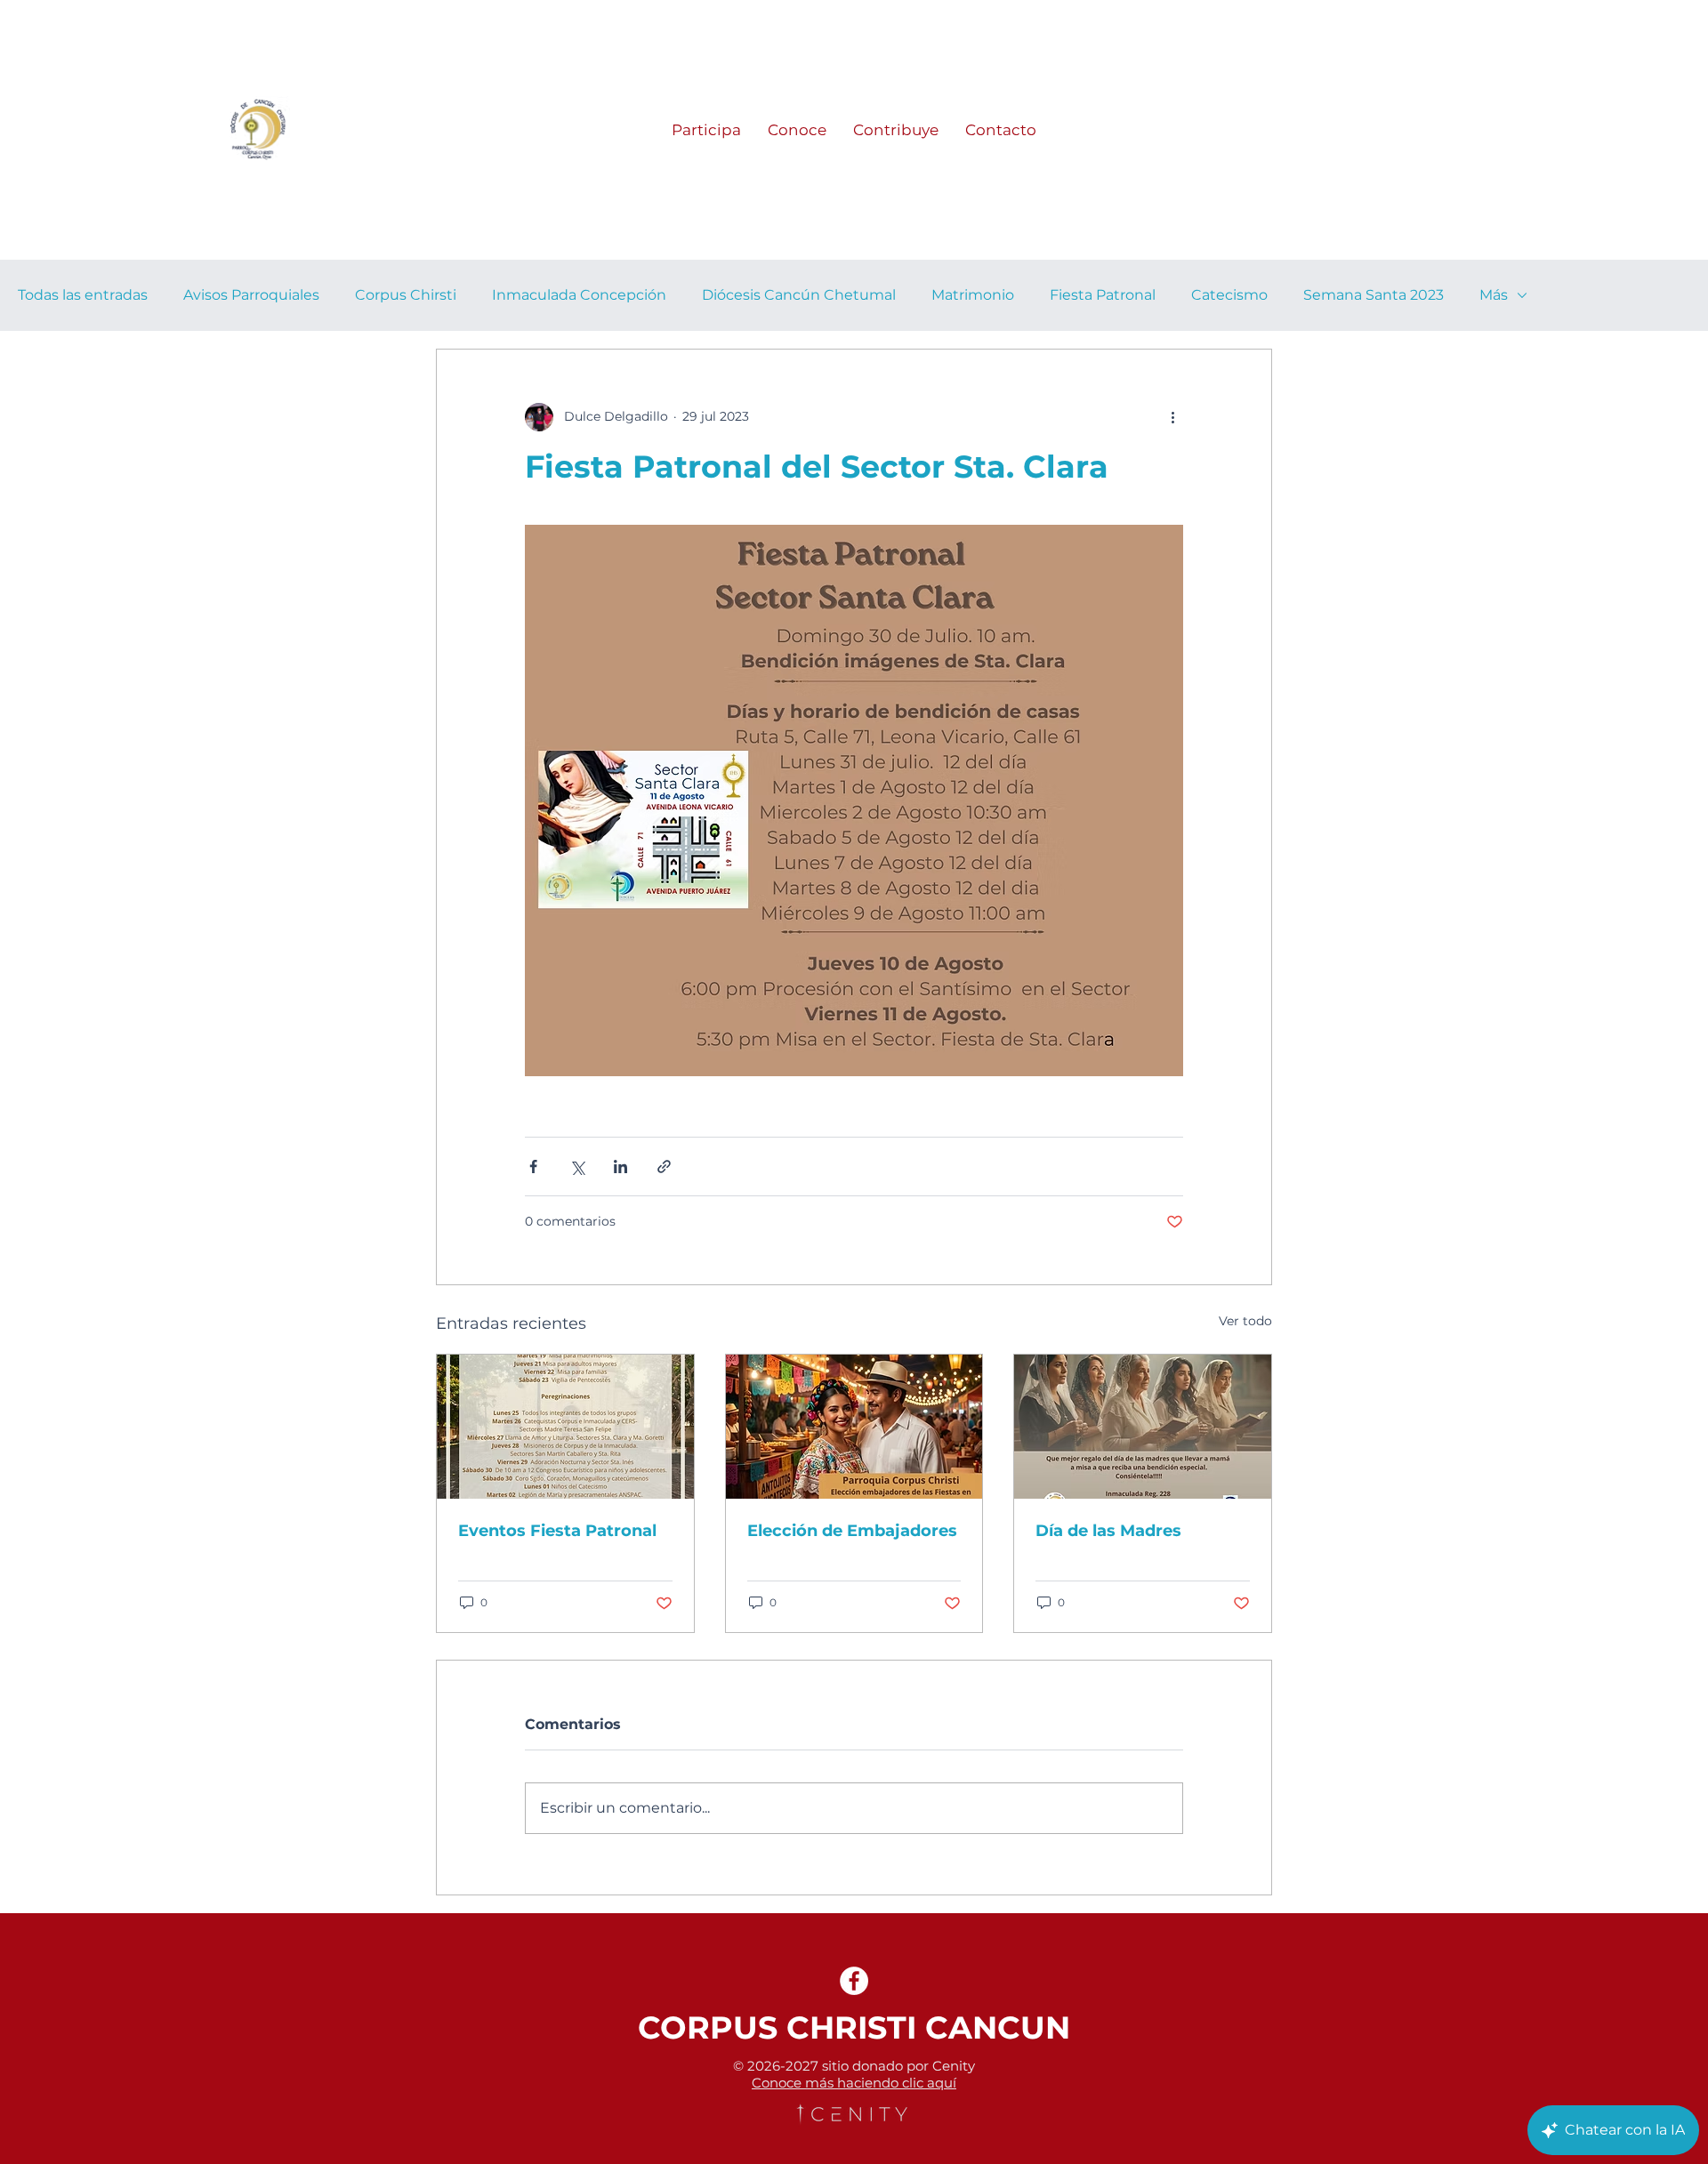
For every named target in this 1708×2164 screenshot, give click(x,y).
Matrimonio (973, 295)
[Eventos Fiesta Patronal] (565, 1427)
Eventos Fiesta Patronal (557, 1531)
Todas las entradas (83, 295)
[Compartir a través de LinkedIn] (620, 1166)
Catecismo (1229, 295)
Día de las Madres (1108, 1531)
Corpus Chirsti (406, 295)
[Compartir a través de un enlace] (664, 1166)
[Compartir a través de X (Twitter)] (577, 1166)
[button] (706, 130)
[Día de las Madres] (1143, 1427)
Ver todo (1245, 1321)
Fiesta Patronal (1103, 295)
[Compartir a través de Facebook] (533, 1166)
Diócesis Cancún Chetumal (799, 295)
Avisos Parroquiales (251, 295)
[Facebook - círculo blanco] (854, 1981)
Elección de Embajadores (852, 1531)
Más (1494, 295)
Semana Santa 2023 (1374, 295)
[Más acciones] (1172, 417)
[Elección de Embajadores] (854, 1427)
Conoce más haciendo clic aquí (854, 2083)
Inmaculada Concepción (579, 295)
